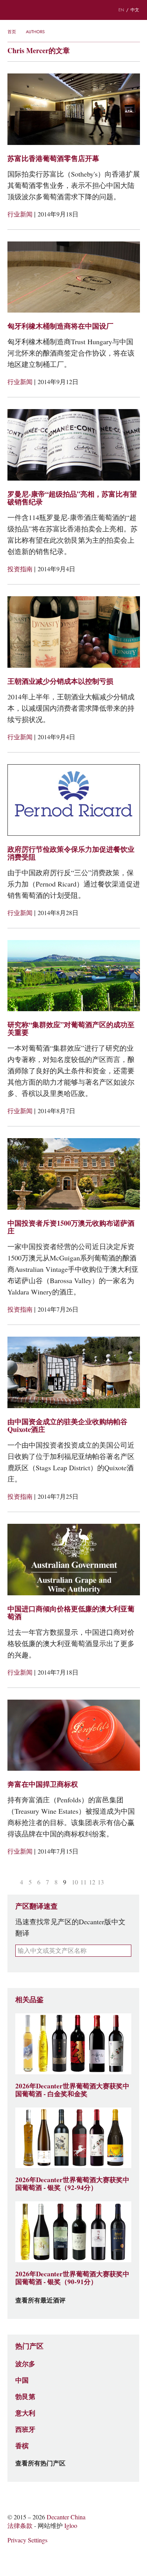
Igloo (71, 2526)
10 (75, 1882)
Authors (35, 32)
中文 (135, 10)
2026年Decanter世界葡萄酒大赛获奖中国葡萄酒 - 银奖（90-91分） (72, 2278)
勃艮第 (25, 2397)
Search (28, 10)
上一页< (12, 1882)
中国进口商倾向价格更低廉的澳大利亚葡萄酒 (71, 1613)
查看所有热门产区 (40, 2463)
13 (101, 1882)
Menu (11, 10)
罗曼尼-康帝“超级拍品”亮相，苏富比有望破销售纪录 (72, 498)
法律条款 (20, 2526)
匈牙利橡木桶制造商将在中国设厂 (60, 326)
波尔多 (25, 2364)
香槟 (22, 2446)
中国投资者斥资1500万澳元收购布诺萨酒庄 (71, 1227)
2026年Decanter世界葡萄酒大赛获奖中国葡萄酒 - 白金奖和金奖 (72, 2090)
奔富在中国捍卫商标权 (43, 1784)
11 (83, 1882)
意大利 (25, 2413)
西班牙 (25, 2429)
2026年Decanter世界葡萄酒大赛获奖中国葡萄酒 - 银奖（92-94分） (72, 2184)
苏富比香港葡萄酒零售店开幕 (53, 158)
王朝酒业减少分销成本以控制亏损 (60, 681)
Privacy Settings (27, 2540)
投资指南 (21, 569)
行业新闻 (21, 214)
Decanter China (74, 10)
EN (121, 10)
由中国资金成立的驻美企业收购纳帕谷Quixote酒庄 (67, 1426)
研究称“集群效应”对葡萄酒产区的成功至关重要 (71, 1029)
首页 (12, 32)
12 (92, 1882)
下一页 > (111, 1882)
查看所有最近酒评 (40, 2301)
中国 (22, 2380)
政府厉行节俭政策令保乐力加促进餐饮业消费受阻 (71, 853)
